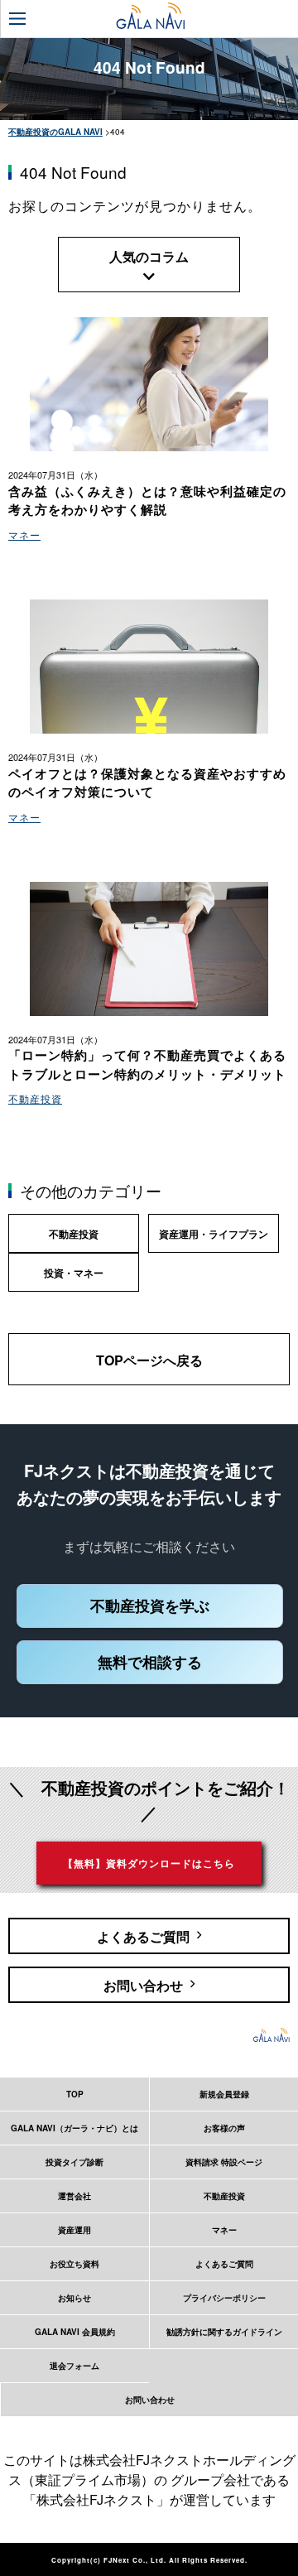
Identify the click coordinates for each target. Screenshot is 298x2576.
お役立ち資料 (74, 2264)
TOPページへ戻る (149, 1360)
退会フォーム (74, 2366)
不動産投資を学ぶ (150, 1606)
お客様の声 (224, 2128)
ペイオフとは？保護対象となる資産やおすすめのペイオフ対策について (147, 783)
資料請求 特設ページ (224, 2162)
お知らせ (74, 2298)
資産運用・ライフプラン (214, 1234)
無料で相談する (150, 1662)
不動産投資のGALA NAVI (55, 132)
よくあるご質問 (224, 2264)
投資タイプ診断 (74, 2162)
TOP (75, 2094)
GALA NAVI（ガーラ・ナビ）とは (74, 2128)
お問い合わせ (150, 2400)
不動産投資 (35, 1098)
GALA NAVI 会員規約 (75, 2332)
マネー (24, 534)
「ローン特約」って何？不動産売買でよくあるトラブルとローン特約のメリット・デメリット (147, 1064)
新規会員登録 (224, 2094)
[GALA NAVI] (150, 16)
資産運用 (74, 2230)
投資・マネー (74, 1273)
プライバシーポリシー (224, 2298)
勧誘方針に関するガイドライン (224, 2332)
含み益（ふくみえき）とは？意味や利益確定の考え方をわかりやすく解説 (147, 501)
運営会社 (74, 2196)
